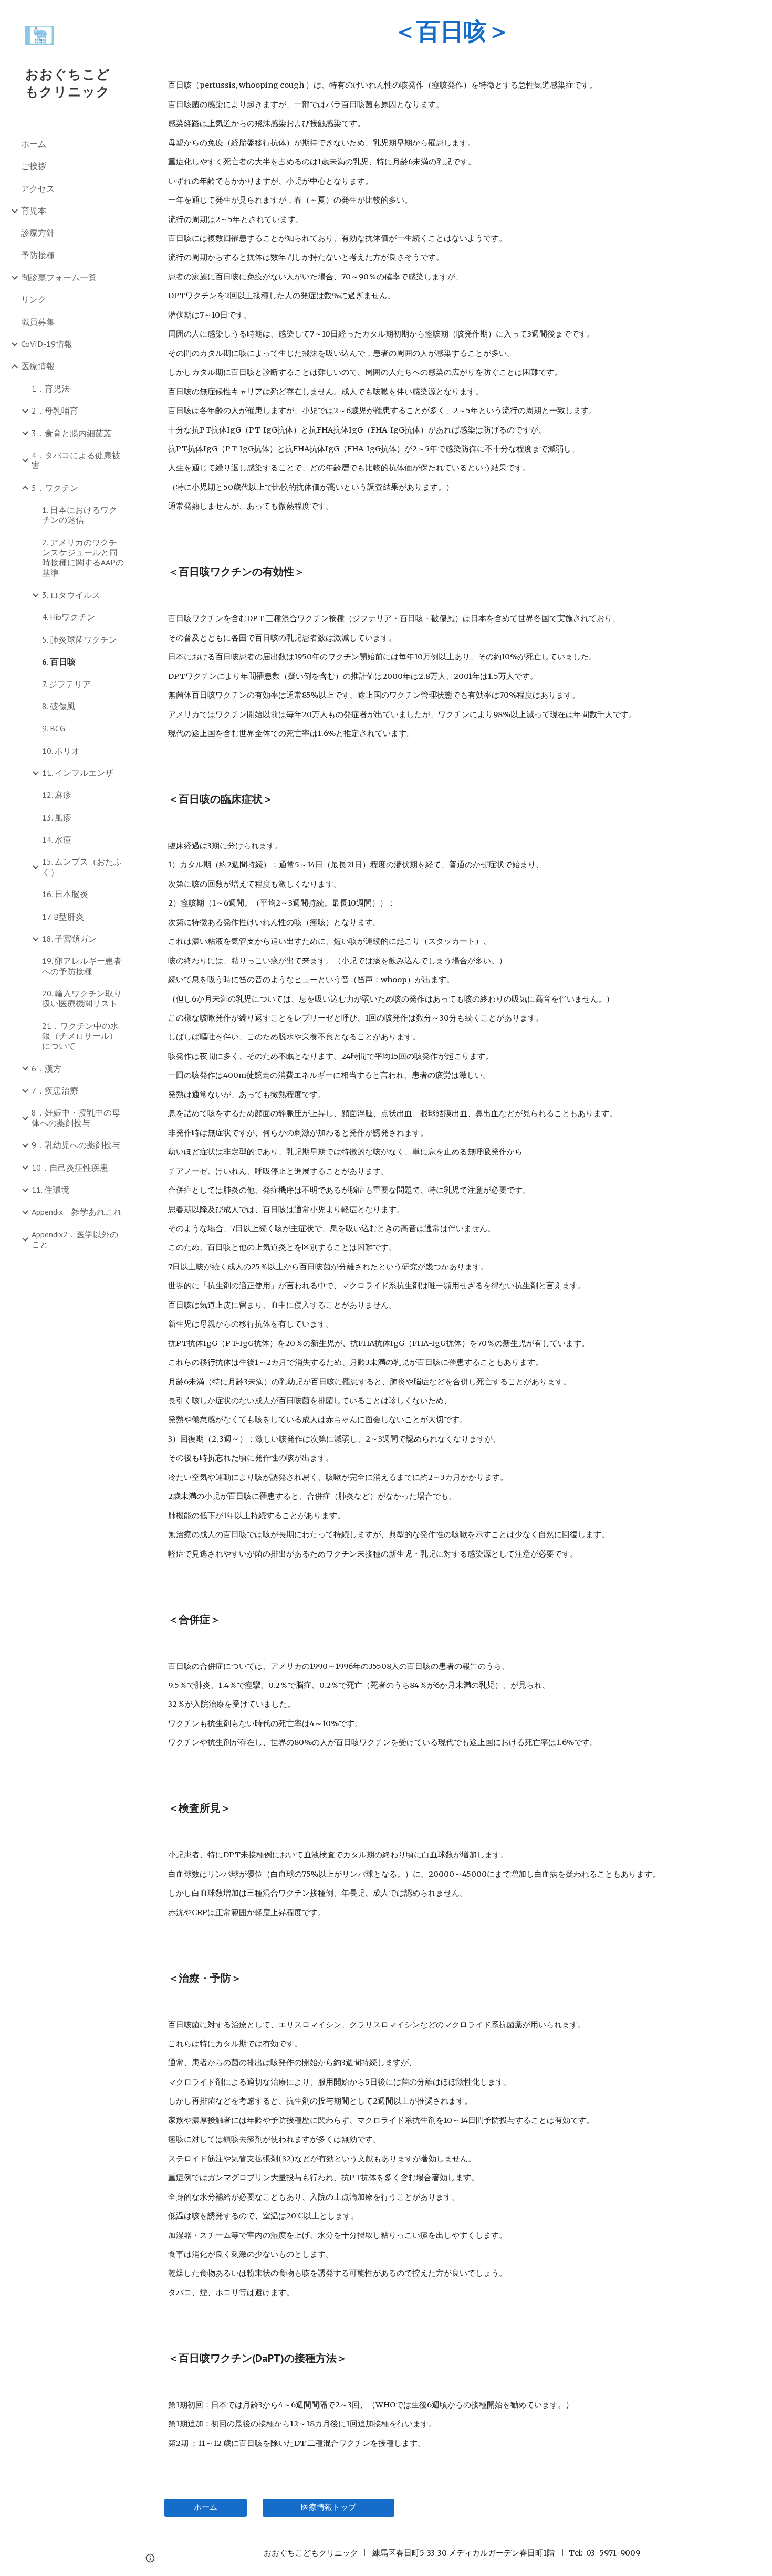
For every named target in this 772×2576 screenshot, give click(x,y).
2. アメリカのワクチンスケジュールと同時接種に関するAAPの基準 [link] (83, 558)
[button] (759, 15)
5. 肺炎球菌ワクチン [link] (80, 639)
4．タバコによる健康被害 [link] (76, 460)
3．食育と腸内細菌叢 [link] (72, 433)
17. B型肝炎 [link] (63, 917)
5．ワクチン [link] (55, 488)
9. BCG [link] (54, 728)
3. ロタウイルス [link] (71, 595)
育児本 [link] (34, 211)
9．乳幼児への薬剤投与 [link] (76, 1145)
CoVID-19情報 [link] (47, 344)
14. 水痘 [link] (57, 839)
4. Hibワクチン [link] (69, 617)
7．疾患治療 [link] (55, 1090)
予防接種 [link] (38, 255)
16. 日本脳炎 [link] (65, 894)
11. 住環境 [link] (50, 1190)
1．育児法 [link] (51, 388)
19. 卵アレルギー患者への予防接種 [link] (82, 966)
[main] (452, 31)
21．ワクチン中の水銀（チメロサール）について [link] (80, 1036)
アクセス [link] (38, 188)
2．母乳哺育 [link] (55, 411)
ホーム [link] (34, 144)
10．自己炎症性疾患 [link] (70, 1168)
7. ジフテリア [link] (66, 684)
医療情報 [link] (38, 366)
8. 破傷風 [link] (59, 706)
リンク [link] (34, 299)
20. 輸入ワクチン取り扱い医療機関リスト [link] (82, 998)
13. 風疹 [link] (57, 817)
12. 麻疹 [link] (57, 795)
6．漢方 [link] (46, 1068)
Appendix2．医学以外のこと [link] (75, 1239)
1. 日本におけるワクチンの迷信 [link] (80, 515)
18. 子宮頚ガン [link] (69, 939)
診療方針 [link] (38, 233)
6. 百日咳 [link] (59, 661)
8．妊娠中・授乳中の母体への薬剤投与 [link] (76, 1117)
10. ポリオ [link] (61, 751)
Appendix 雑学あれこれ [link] (77, 1212)
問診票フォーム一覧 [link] (59, 277)
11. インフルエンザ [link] (78, 773)
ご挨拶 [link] (34, 166)
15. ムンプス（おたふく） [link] (82, 866)
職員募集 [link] (38, 322)
